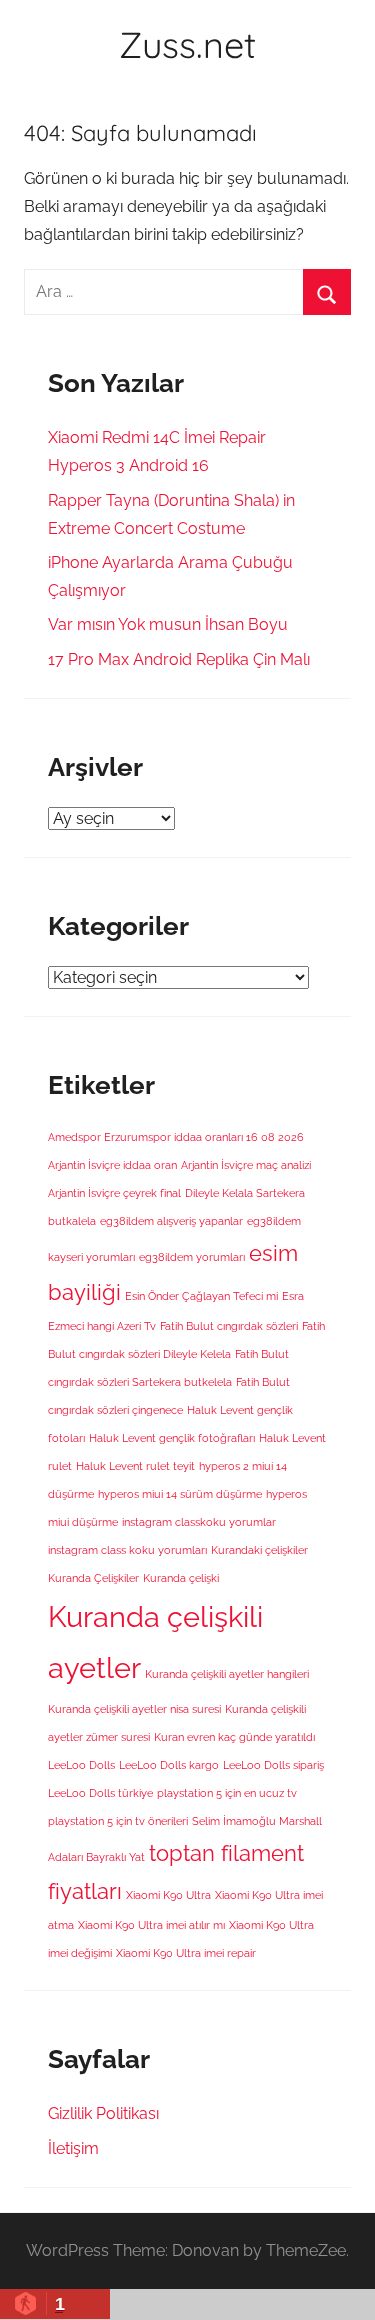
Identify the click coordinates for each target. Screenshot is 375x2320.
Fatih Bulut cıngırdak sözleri (229, 1326)
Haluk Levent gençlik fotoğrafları (172, 1438)
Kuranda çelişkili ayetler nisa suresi (134, 1709)
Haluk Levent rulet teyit (135, 1466)
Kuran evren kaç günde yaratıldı (234, 1737)
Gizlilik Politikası (103, 2113)
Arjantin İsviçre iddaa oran (112, 1165)
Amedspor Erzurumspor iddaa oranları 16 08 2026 (176, 1137)
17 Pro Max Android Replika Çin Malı (179, 659)
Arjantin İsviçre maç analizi (246, 1165)
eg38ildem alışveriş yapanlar (171, 1221)
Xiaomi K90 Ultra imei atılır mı (151, 1925)
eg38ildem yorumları (192, 1257)
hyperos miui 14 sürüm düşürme (180, 1494)
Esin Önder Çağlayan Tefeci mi (201, 1296)
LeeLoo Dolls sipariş (273, 1765)
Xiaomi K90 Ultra (168, 1895)
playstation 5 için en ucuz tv (227, 1793)
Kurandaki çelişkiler (259, 1550)
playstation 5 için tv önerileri (118, 1821)
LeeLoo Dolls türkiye (100, 1793)
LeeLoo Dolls (81, 1765)
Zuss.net (187, 44)
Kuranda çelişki (181, 1578)
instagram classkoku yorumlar (199, 1522)
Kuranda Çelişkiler (93, 1578)
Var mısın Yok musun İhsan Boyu (168, 624)
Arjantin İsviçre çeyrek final (114, 1193)
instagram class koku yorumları (127, 1550)
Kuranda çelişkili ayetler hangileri (227, 1674)
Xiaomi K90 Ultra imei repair (186, 1953)
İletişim (73, 2148)
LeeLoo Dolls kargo (169, 1765)
